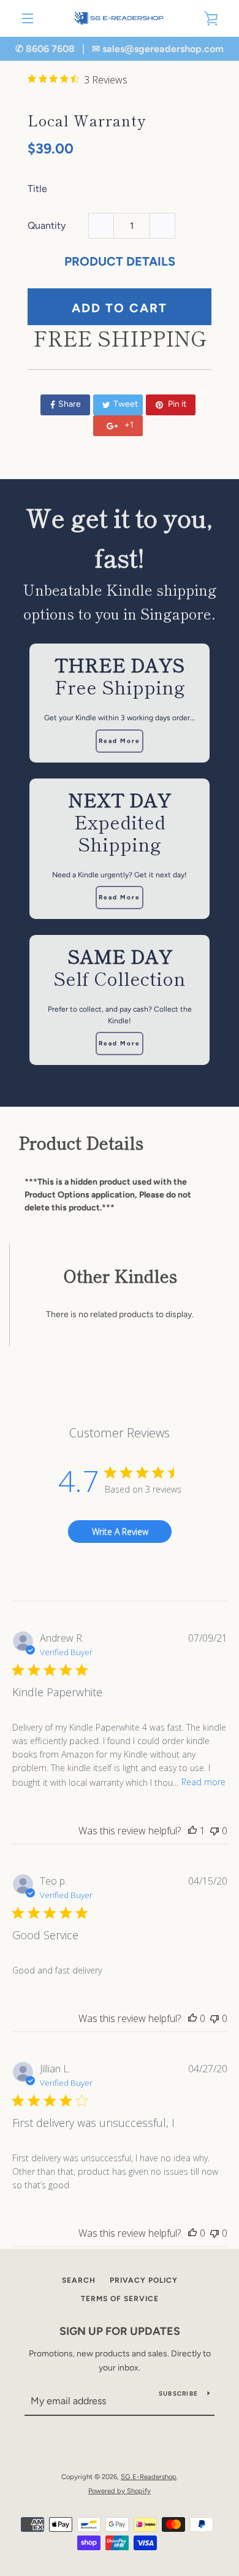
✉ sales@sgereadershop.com (158, 49)
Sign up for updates (120, 2331)
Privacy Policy (144, 2280)
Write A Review (120, 1532)
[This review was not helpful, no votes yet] (214, 1831)
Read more (203, 1782)
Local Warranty (87, 120)
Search (79, 2280)
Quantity (47, 225)
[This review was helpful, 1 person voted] (192, 1831)
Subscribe (178, 2393)
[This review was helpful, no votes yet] (192, 2018)
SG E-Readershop (149, 2477)
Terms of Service (120, 2299)
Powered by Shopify (120, 2491)
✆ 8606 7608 (45, 49)
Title (37, 189)
